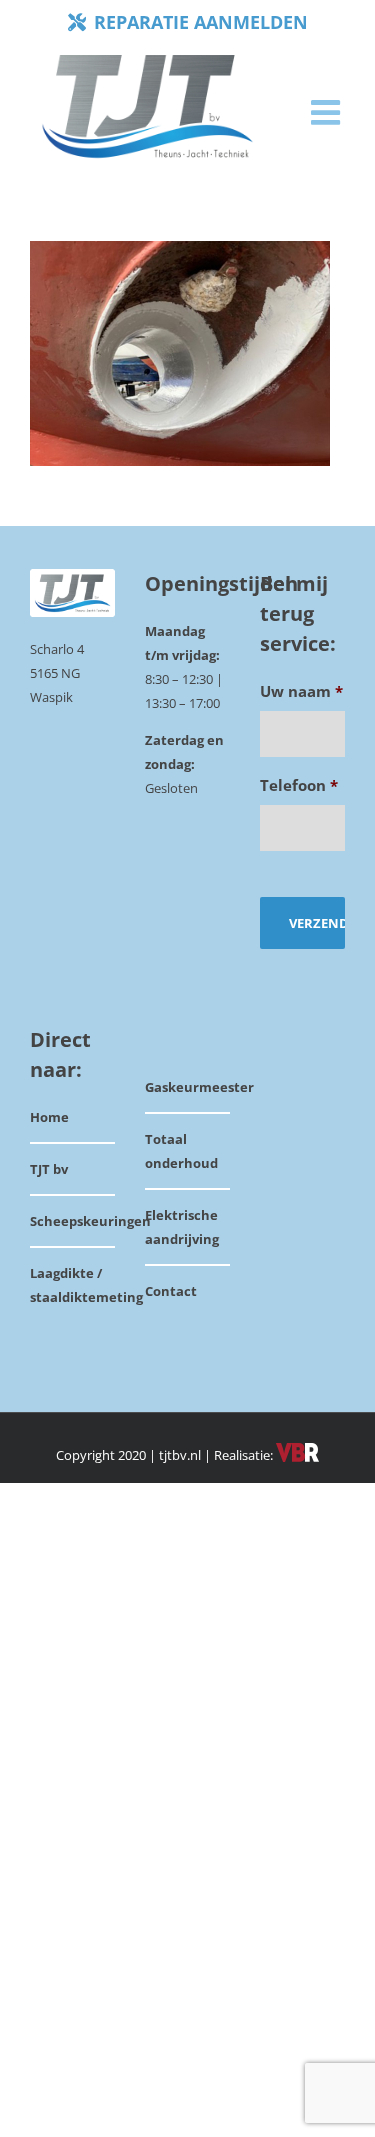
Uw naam (301, 691)
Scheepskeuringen (90, 1221)
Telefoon (299, 785)
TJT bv (49, 1169)
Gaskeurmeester (199, 1087)
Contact (171, 1291)
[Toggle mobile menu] (328, 112)
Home (49, 1117)
